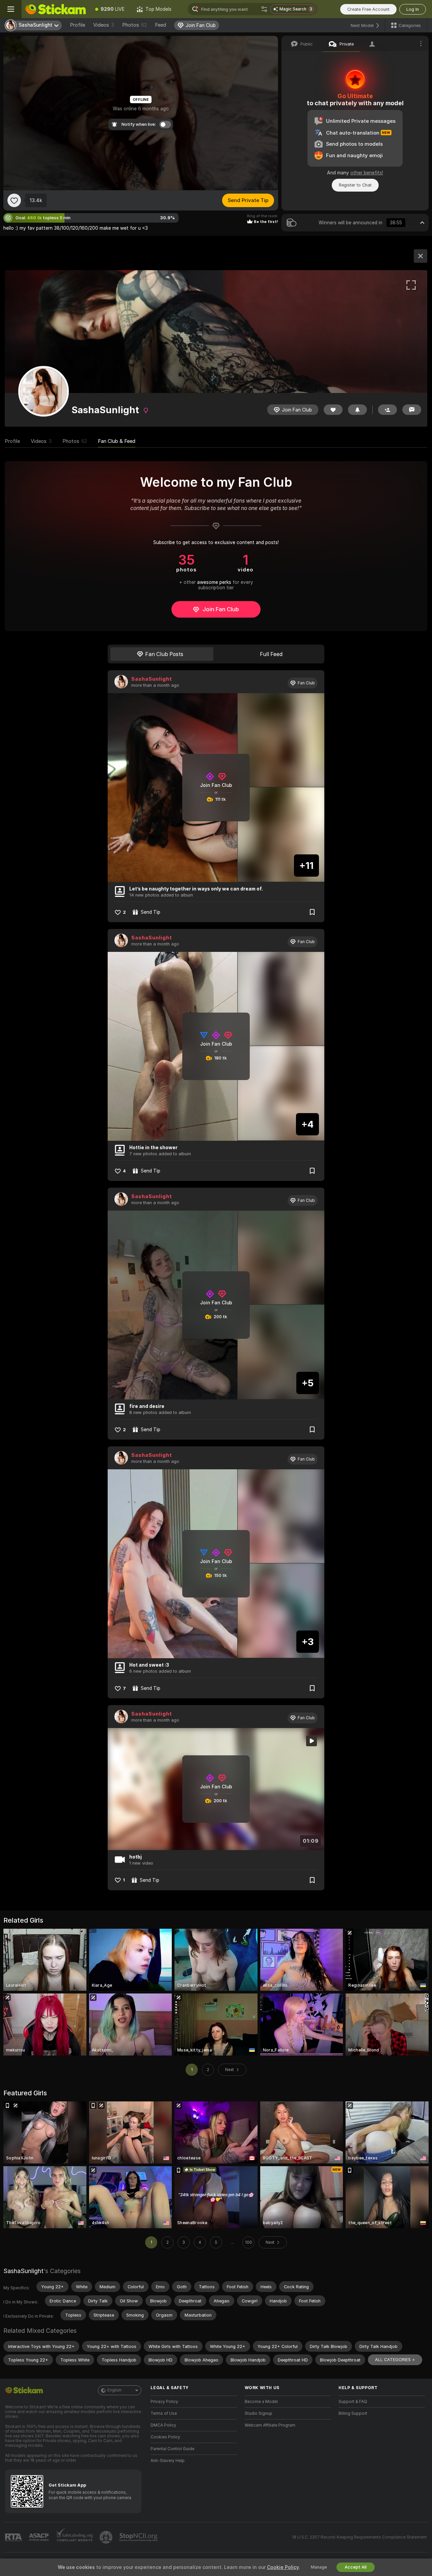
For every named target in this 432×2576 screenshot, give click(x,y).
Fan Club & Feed (117, 441)
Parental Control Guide (172, 2449)
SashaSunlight (152, 679)
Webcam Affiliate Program (270, 2425)
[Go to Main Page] (55, 9)
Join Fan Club (221, 609)
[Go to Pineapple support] (107, 2537)
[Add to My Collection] (312, 912)
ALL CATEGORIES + (395, 2360)
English (114, 2390)
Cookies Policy (165, 2437)
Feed (160, 25)
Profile (77, 25)
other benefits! (367, 173)
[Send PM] (412, 410)
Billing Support (353, 2413)
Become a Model (261, 2402)
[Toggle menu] (11, 9)
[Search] (264, 9)
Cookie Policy (283, 2567)
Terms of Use (164, 2413)
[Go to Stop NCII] (139, 2537)
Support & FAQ (353, 2402)
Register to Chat (355, 185)
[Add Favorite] (14, 200)
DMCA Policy (163, 2425)
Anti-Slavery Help (168, 2461)
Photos (134, 25)
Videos (104, 25)
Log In (413, 9)
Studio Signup (259, 2413)
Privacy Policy (164, 2402)
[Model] (421, 256)
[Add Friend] (387, 410)
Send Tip (151, 912)
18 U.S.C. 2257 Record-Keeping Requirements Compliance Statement (359, 2537)
